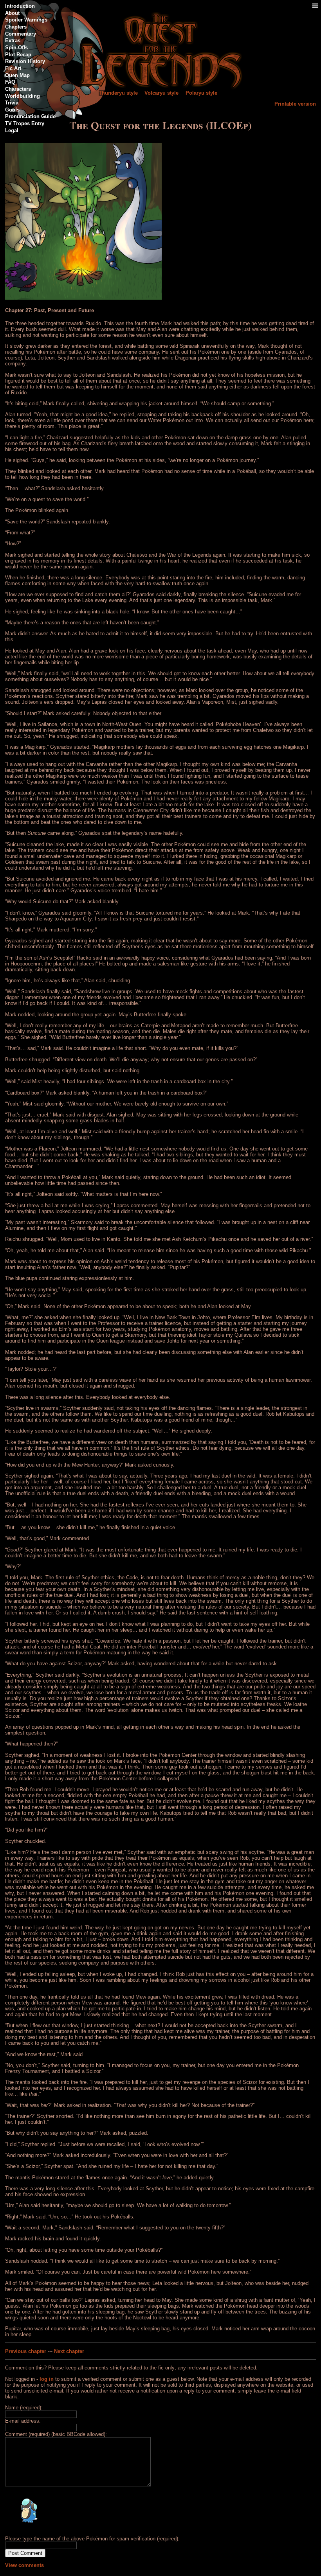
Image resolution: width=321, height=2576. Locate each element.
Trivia (12, 103)
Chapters (16, 27)
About (12, 13)
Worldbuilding (23, 96)
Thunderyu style (118, 93)
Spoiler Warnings (26, 20)
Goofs (12, 110)
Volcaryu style (161, 93)
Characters (18, 89)
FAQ (10, 82)
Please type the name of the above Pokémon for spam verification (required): (92, 2539)
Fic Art (13, 68)
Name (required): (24, 2408)
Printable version (295, 104)
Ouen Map (17, 75)
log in (47, 2379)
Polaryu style (201, 93)
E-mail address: (23, 2421)
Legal (12, 130)
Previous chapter (26, 2351)
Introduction (20, 6)
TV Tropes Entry (25, 123)
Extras (13, 40)
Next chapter (69, 2351)
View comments (24, 2565)
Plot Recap (18, 55)
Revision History (25, 61)
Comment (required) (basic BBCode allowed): (56, 2434)
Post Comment (25, 2553)
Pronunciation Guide (30, 116)
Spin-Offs (16, 48)
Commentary (21, 34)
